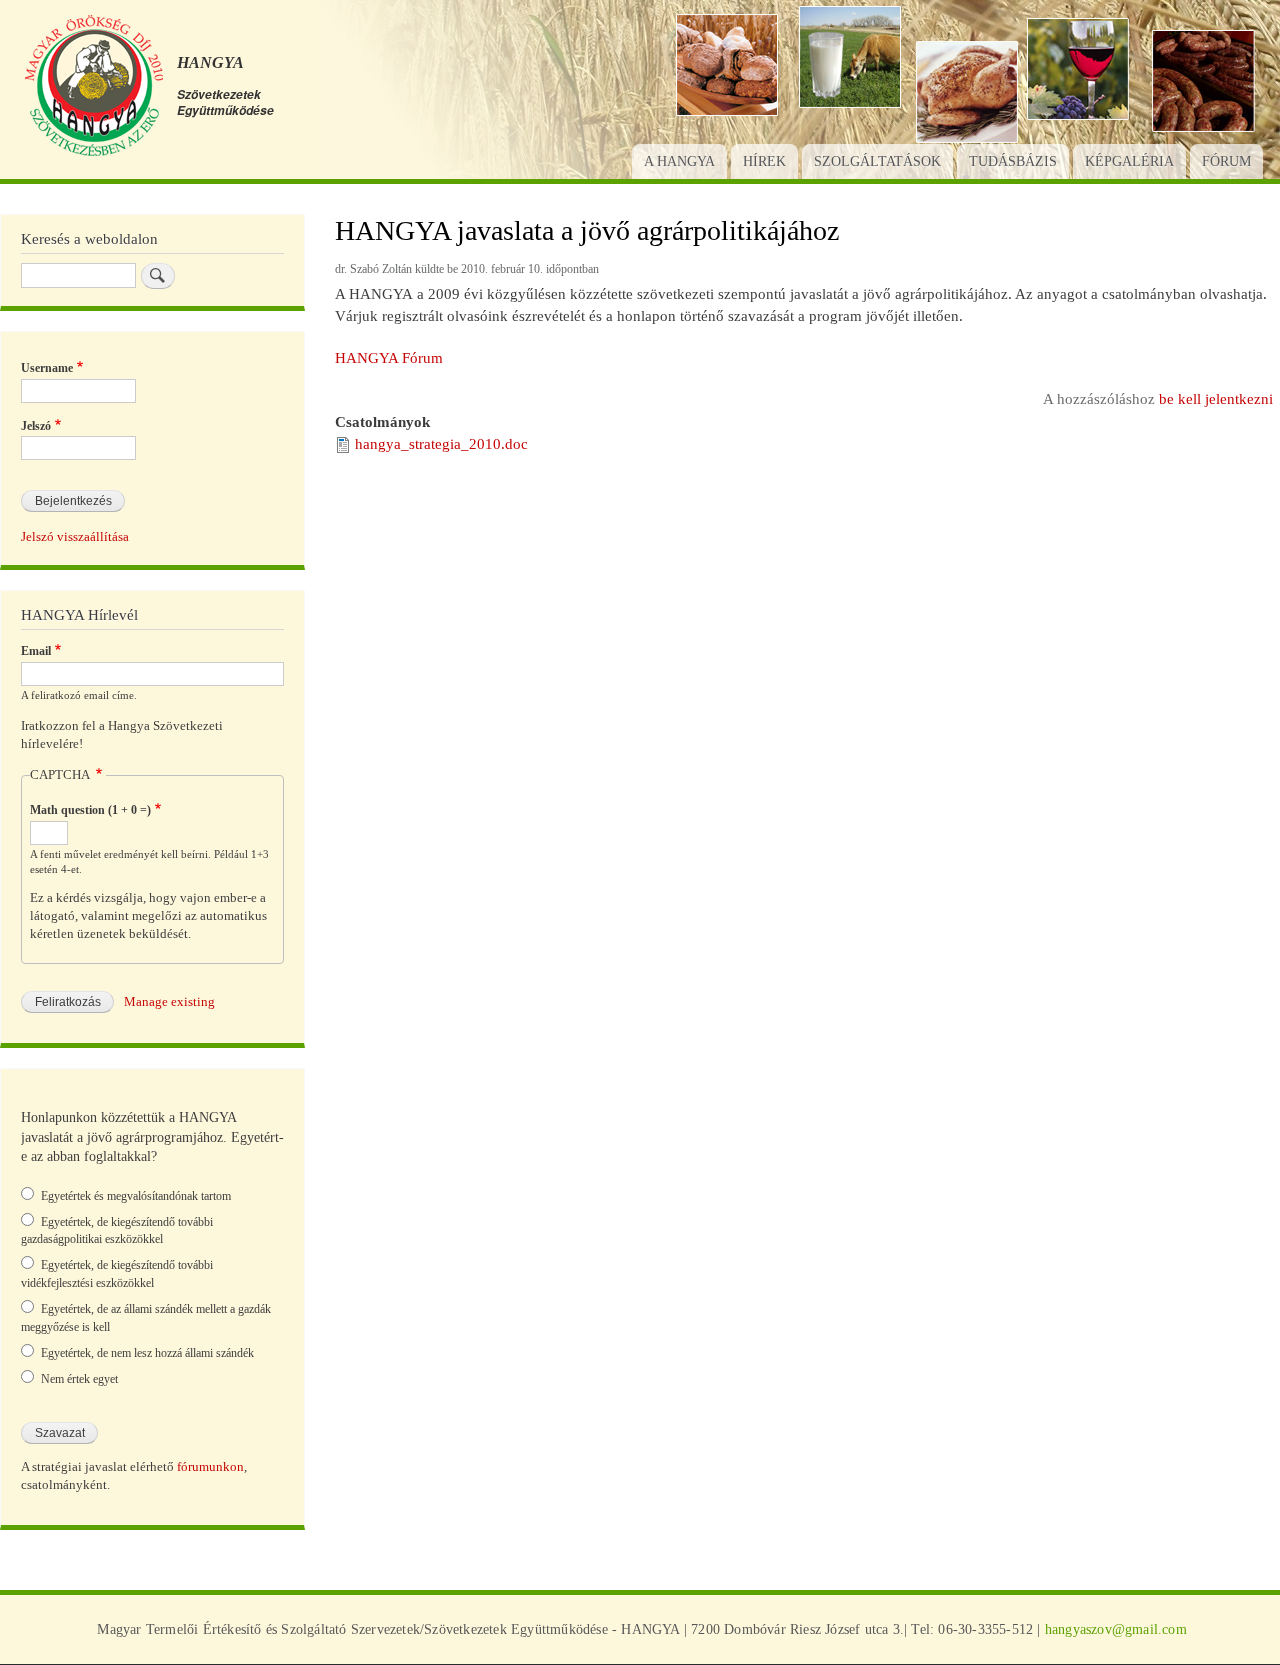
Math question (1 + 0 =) (90, 810)
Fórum (1226, 161)
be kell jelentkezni (1216, 399)
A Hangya (679, 161)
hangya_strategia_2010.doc (441, 444)
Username (47, 368)
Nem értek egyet (79, 1379)
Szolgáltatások (877, 161)
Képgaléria (1129, 161)
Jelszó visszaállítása (75, 537)
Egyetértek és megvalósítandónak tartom (136, 1196)
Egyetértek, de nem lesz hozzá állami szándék (147, 1353)
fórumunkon (210, 1467)
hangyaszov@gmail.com (1116, 1629)
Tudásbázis (1013, 161)
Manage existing (169, 1002)
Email (36, 651)
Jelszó (36, 426)
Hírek (764, 161)
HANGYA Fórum (389, 358)
